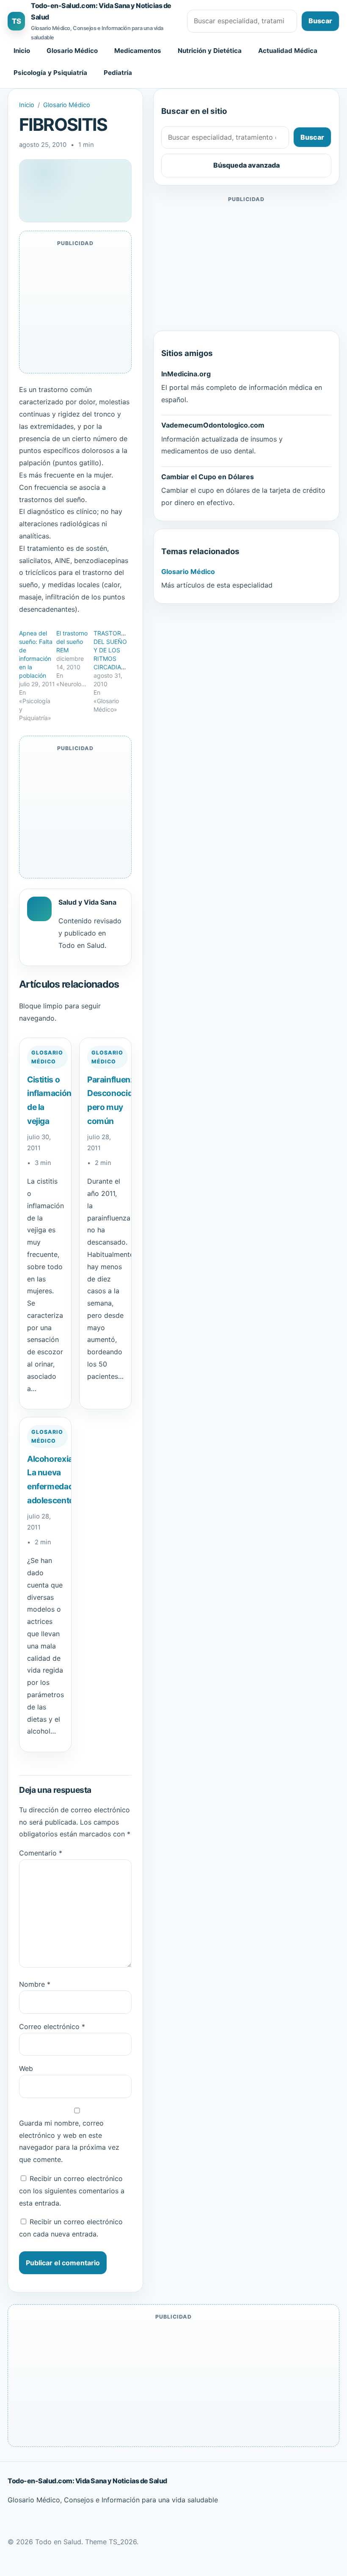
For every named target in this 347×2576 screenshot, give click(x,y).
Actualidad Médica (288, 51)
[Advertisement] (246, 264)
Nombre (35, 1984)
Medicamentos (138, 51)
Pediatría (118, 73)
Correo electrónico (52, 2027)
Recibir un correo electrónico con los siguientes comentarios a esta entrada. (72, 2191)
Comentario (41, 1853)
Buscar (320, 21)
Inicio (22, 51)
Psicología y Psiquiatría (50, 73)
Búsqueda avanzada (246, 165)
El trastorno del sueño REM (72, 642)
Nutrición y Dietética (210, 51)
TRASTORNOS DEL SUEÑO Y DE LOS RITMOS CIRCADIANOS (114, 650)
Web (26, 2068)
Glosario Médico (72, 51)
